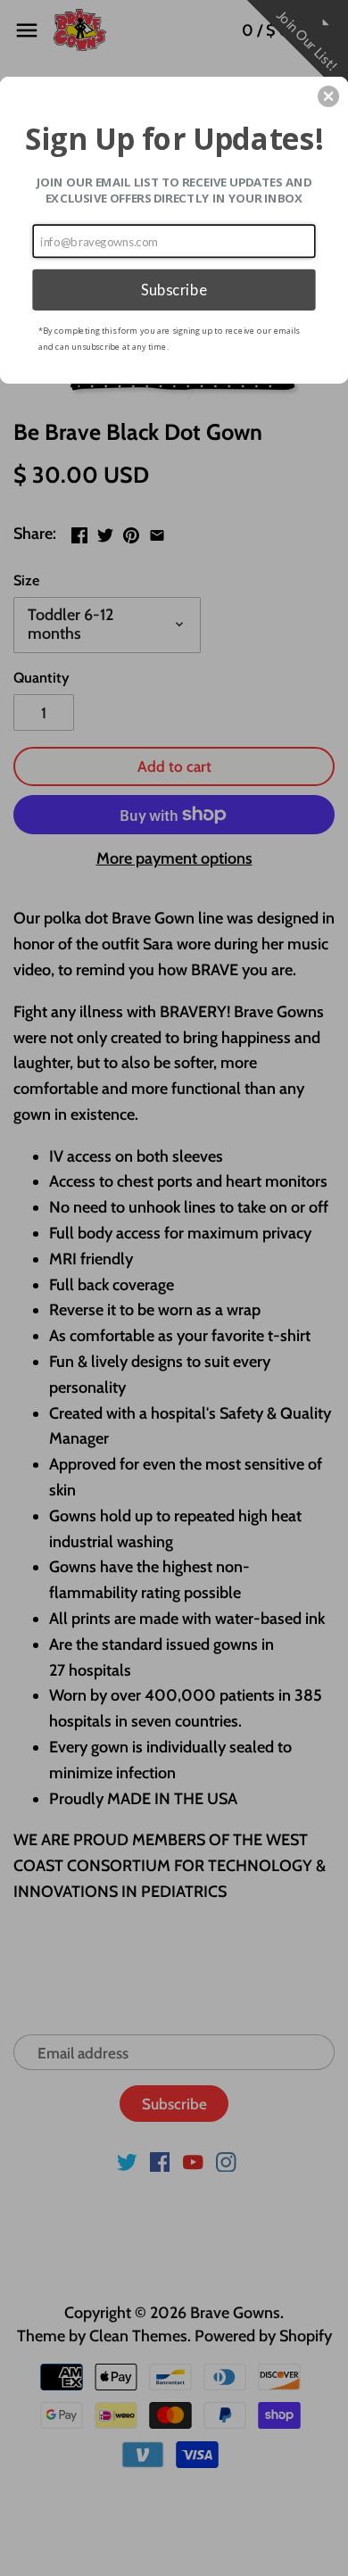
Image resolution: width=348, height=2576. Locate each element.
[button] (328, 96)
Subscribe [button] (174, 289)
